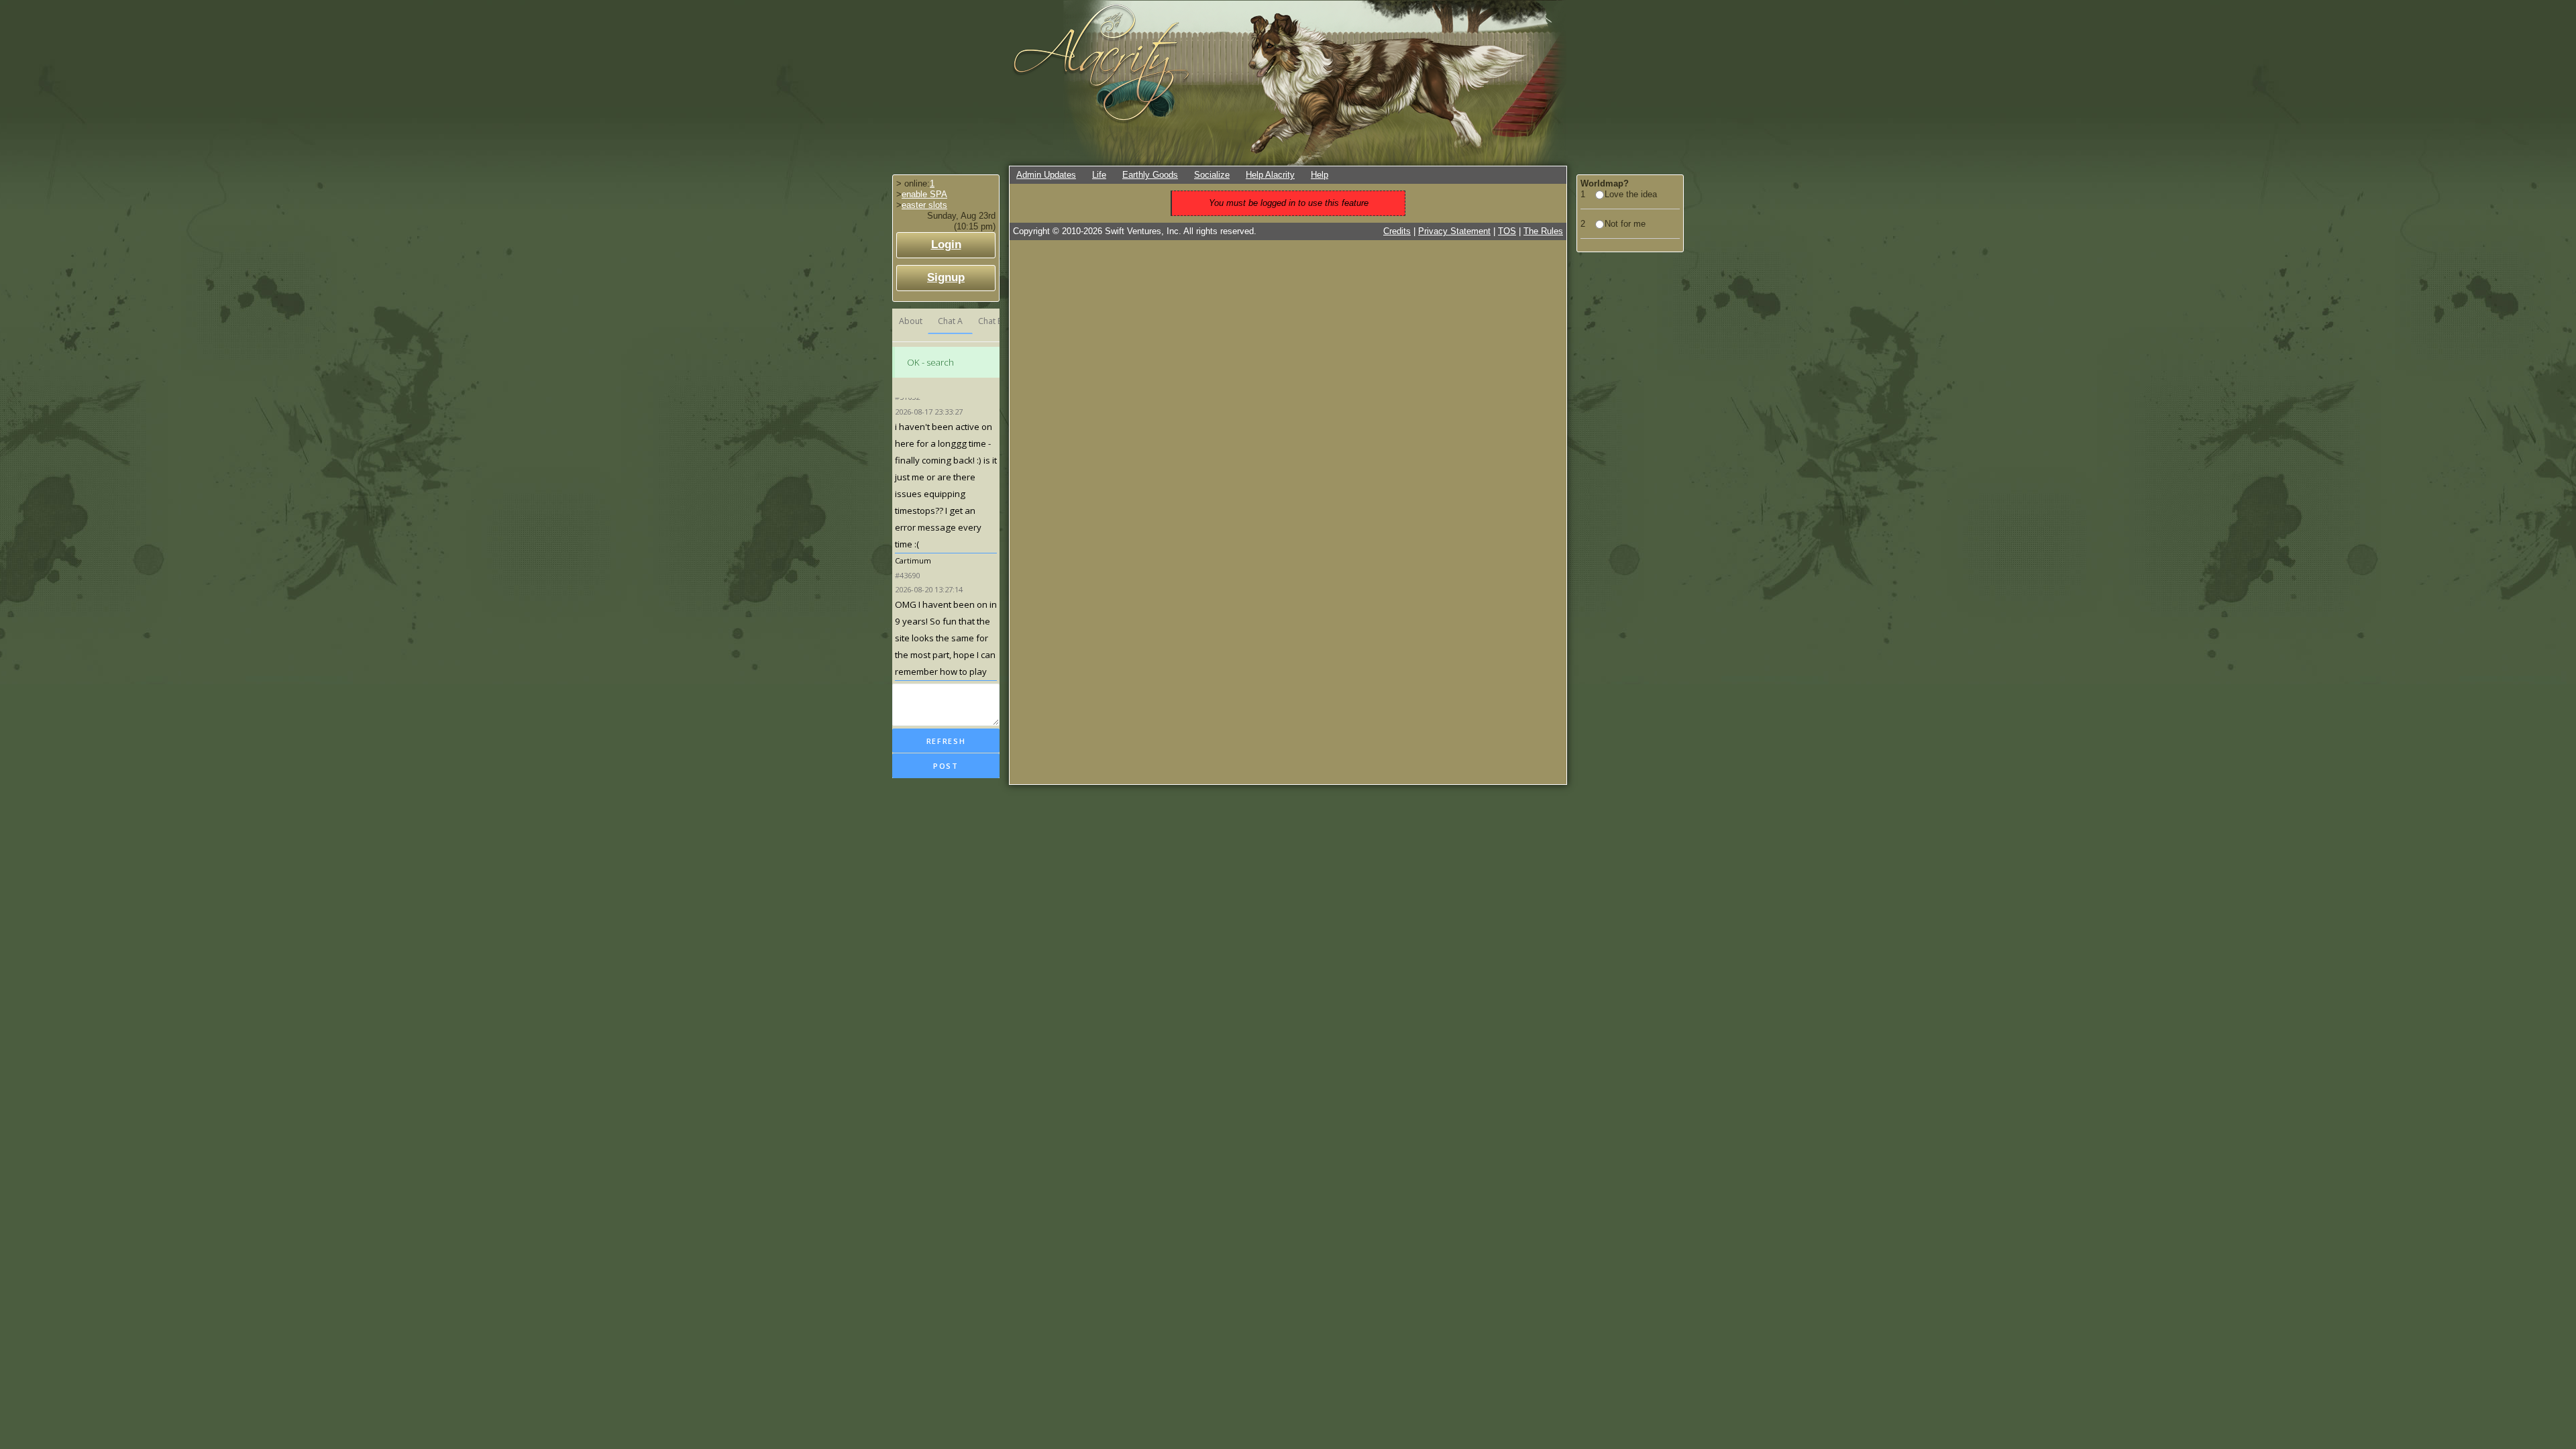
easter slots (924, 205)
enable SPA (924, 194)
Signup (946, 277)
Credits (1397, 231)
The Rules (1543, 231)
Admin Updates (1046, 175)
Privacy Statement (1454, 231)
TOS (1507, 231)
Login (946, 245)
